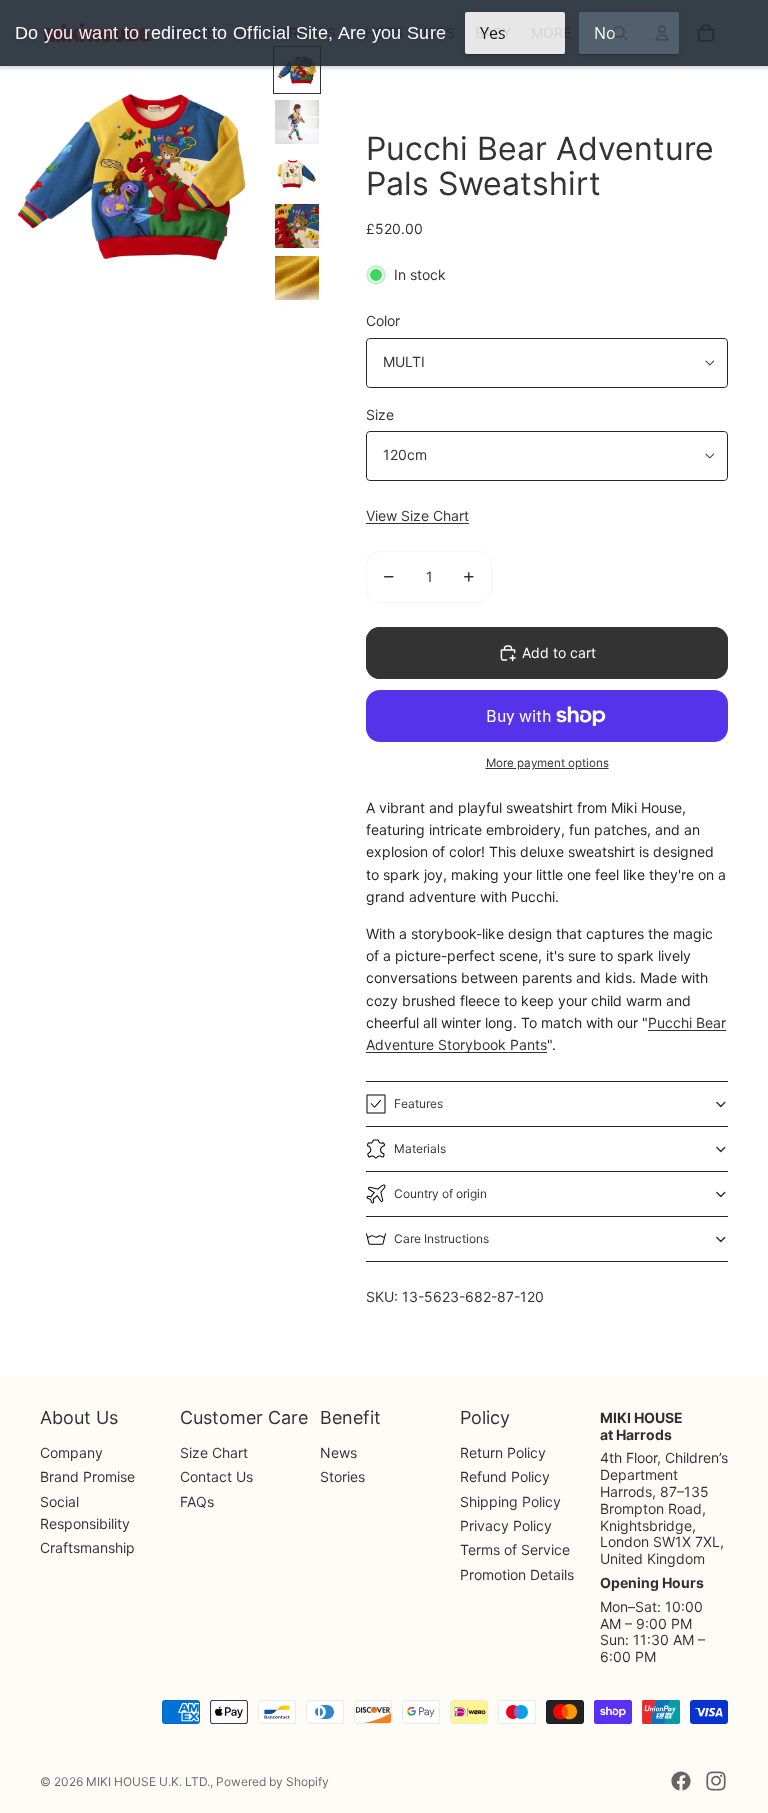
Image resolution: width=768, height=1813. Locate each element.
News (338, 1452)
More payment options (547, 763)
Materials (420, 1148)
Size (380, 414)
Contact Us (216, 1476)
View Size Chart (417, 515)
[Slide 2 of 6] (297, 122)
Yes (493, 33)
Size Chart (214, 1452)
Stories (342, 1476)
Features (418, 1103)
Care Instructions (441, 1238)
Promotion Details (517, 1574)
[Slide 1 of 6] (297, 70)
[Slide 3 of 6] (297, 174)
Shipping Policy (510, 1501)
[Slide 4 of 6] (297, 226)
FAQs (197, 1501)
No (605, 33)
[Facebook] (681, 1781)
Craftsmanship (87, 1547)
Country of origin (440, 1193)
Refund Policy (505, 1476)
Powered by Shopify (272, 1781)
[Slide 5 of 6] (297, 278)
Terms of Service (515, 1549)
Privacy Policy (506, 1525)
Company (71, 1452)
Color (383, 320)
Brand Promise (87, 1476)
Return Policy (503, 1452)
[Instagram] (716, 1781)
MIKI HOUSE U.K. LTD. (148, 1781)
